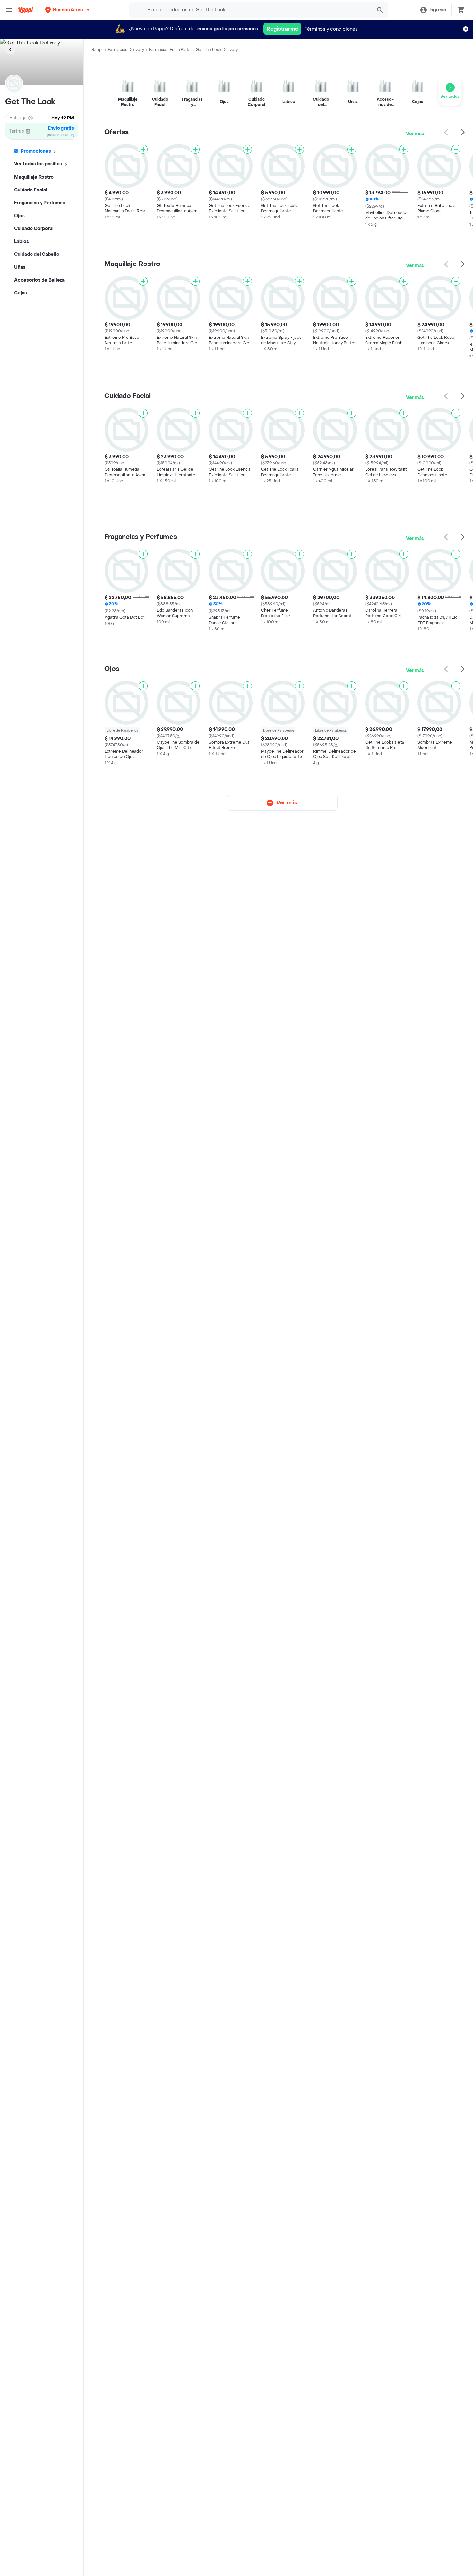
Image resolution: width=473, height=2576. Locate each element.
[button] (68, 10)
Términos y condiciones (331, 29)
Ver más (415, 134)
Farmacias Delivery (126, 50)
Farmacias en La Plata (170, 50)
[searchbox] (258, 10)
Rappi (97, 50)
